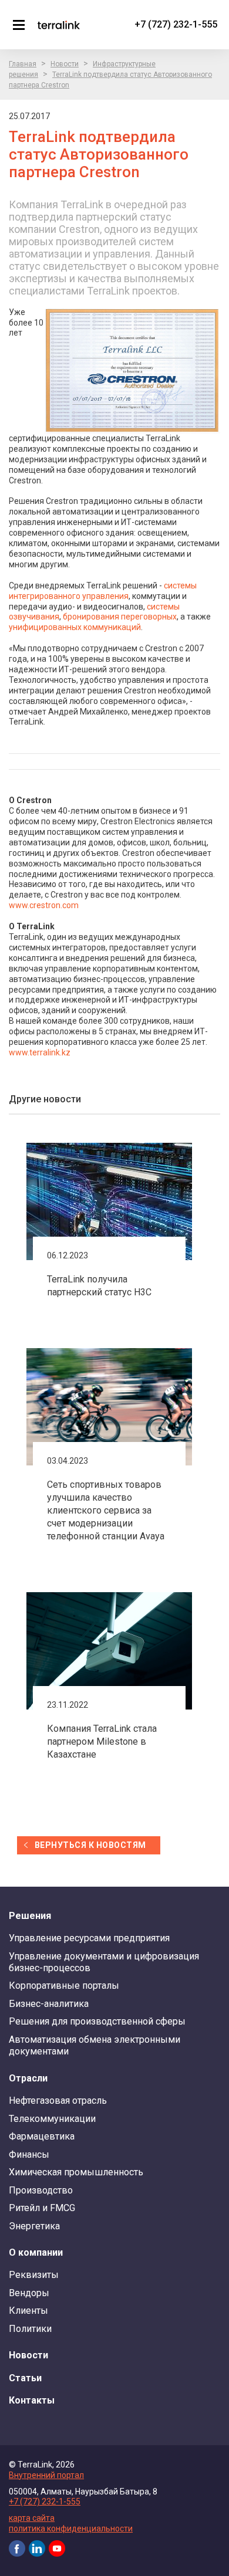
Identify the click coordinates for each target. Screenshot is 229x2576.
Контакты (32, 2400)
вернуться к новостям (90, 1845)
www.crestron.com (44, 905)
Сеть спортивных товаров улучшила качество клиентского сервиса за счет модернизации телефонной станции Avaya (106, 1510)
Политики (30, 2329)
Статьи (25, 2378)
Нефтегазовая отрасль (58, 2101)
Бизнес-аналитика (49, 2004)
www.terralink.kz (40, 1052)
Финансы (29, 2154)
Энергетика (34, 2226)
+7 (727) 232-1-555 (176, 24)
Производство (41, 2190)
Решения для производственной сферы (97, 2021)
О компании (36, 2252)
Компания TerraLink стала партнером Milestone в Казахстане (102, 1741)
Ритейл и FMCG (42, 2208)
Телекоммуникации (52, 2119)
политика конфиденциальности (71, 2528)
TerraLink (59, 25)
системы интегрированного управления (103, 591)
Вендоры (29, 2293)
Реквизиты (34, 2275)
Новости (65, 64)
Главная (23, 64)
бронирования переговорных (120, 617)
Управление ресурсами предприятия (89, 1938)
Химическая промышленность (76, 2172)
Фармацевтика (42, 2136)
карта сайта (32, 2518)
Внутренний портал (46, 2475)
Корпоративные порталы (64, 1986)
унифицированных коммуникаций (75, 627)
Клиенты (28, 2311)
